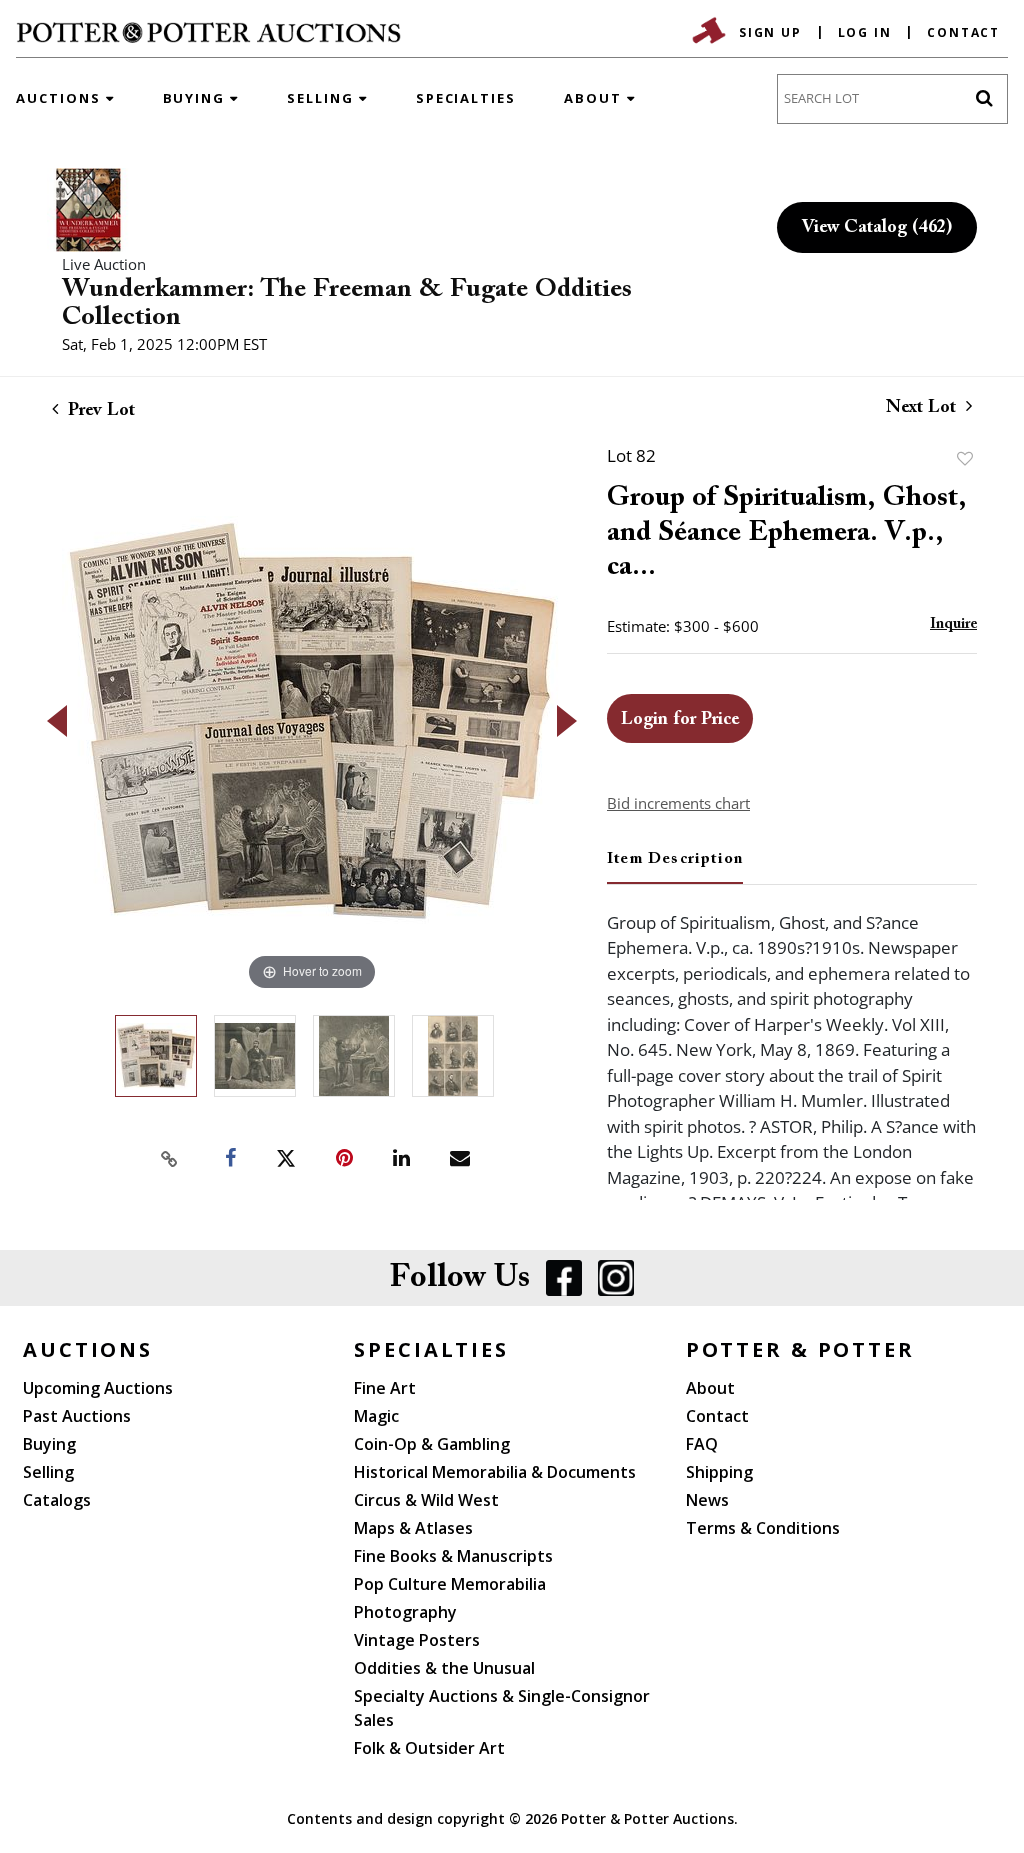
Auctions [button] (61, 98)
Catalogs (57, 1500)
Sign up (770, 32)
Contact (963, 32)
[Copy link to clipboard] (170, 1159)
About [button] (595, 98)
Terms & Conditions (763, 1528)
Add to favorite (965, 458)
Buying (49, 1444)
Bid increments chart (678, 803)
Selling (48, 1472)
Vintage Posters (417, 1640)
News (707, 1500)
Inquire (953, 624)
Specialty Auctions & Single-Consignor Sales (502, 1708)
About (710, 1388)
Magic (376, 1416)
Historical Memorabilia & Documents (495, 1472)
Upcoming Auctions (98, 1388)
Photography (405, 1612)
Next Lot (923, 408)
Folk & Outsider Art (429, 1748)
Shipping (719, 1472)
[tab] (675, 867)
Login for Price (680, 720)
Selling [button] (323, 98)
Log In (865, 32)
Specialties (466, 98)
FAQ (702, 1444)
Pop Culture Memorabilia (450, 1584)
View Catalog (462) (877, 228)
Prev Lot (99, 411)
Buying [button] (197, 98)
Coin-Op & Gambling (432, 1444)
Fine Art (385, 1388)
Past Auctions (77, 1416)
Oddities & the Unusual (444, 1668)
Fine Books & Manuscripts (453, 1556)
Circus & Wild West (426, 1500)
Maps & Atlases (413, 1528)
